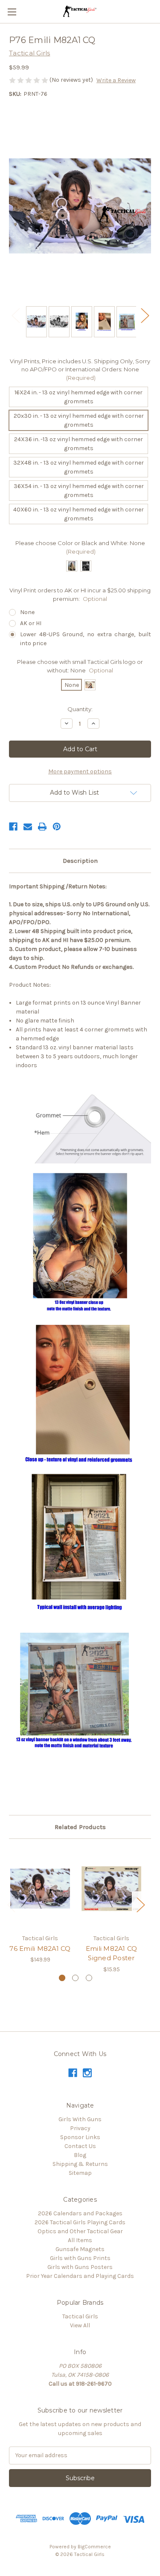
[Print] (42, 827)
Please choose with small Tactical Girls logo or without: (80, 666)
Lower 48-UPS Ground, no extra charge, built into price (86, 639)
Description (80, 861)
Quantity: (80, 709)
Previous (15, 315)
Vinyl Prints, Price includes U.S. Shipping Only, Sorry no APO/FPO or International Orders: (80, 369)
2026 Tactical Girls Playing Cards (80, 2222)
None (27, 612)
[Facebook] (13, 827)
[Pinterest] (57, 827)
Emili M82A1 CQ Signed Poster (112, 1953)
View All (80, 2325)
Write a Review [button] (116, 80)
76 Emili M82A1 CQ (40, 1949)
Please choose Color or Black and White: (80, 547)
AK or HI (31, 623)
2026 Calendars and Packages (80, 2213)
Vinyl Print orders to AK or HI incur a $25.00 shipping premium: (80, 594)
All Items (80, 2240)
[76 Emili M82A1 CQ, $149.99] (40, 1888)
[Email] (28, 827)
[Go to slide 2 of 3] (75, 1978)
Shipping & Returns (80, 2164)
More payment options (80, 771)
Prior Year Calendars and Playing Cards (80, 2276)
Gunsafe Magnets (80, 2249)
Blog (80, 2155)
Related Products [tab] (80, 1827)
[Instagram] (87, 2073)
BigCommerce (94, 2547)
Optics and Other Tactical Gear (80, 2231)
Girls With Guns (80, 2119)
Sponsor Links (80, 2137)
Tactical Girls (80, 2316)
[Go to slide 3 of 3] (89, 1978)
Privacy (80, 2128)
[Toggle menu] (12, 12)
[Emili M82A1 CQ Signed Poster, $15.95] (111, 1888)
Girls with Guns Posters (80, 2267)
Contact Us (80, 2146)
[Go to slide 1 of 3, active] (62, 1978)
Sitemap (80, 2173)
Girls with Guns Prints (80, 2258)
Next (145, 315)
